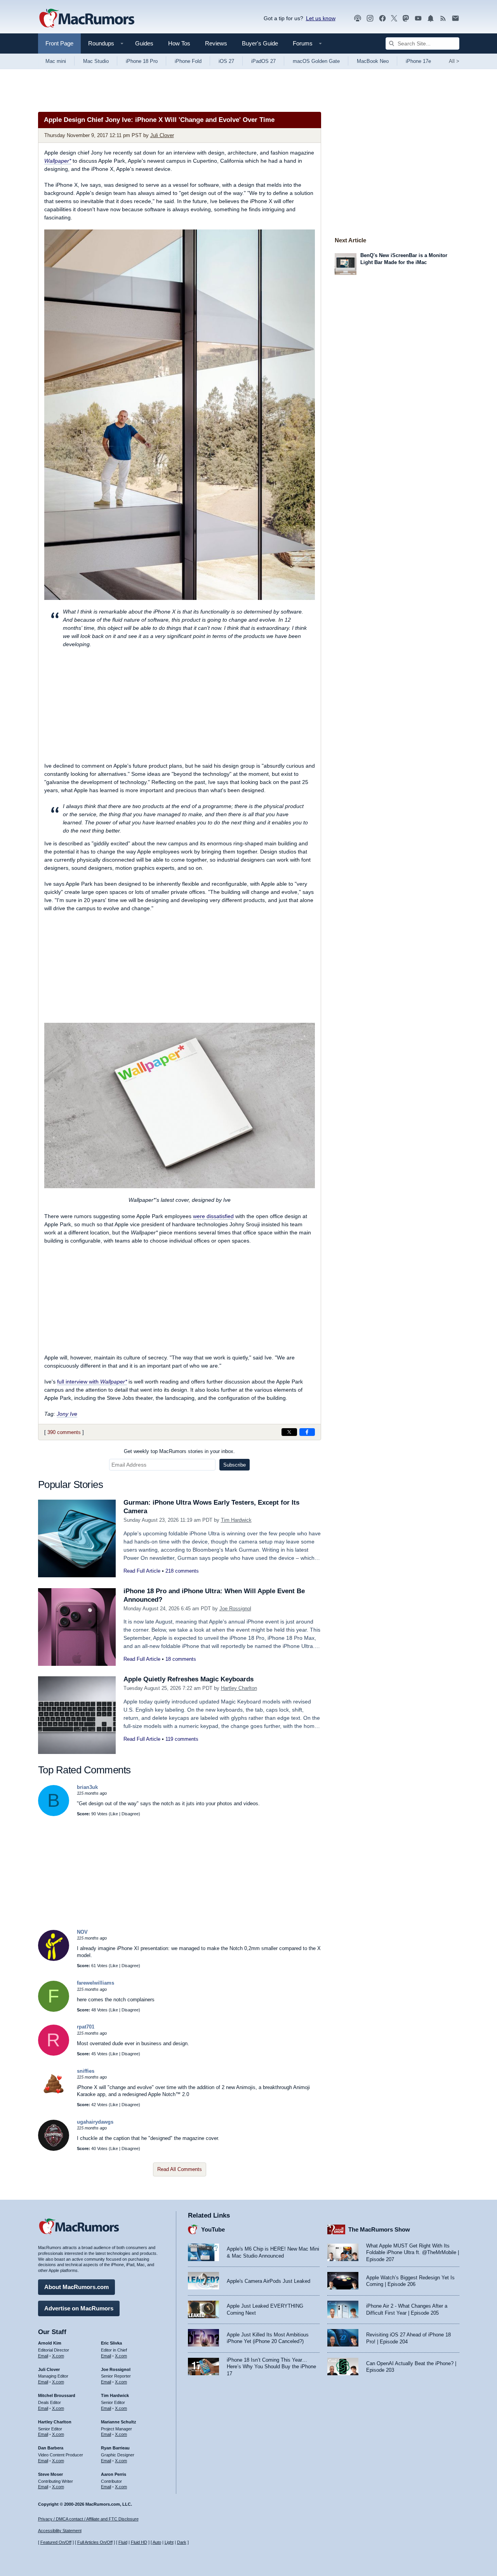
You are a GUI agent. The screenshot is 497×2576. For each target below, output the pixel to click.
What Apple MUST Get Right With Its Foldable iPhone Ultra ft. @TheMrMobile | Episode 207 (413, 2253)
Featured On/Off (56, 2542)
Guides (144, 43)
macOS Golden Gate (316, 61)
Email (43, 2356)
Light (169, 2542)
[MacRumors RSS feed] (443, 18)
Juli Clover (162, 135)
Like (114, 1814)
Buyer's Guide (260, 43)
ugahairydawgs (95, 2122)
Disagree (130, 1814)
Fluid (123, 2542)
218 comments (182, 1571)
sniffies (86, 2071)
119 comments (182, 1739)
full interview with (92, 1382)
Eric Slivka (111, 2343)
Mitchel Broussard (57, 2395)
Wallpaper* (58, 161)
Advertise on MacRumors (79, 2308)
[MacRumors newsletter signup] (455, 18)
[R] (54, 2054)
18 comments (181, 1659)
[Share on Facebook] (307, 1432)
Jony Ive (67, 1414)
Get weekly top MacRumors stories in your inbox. (179, 1451)
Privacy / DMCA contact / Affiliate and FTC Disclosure (88, 2519)
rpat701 (86, 2027)
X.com (58, 2356)
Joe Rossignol (235, 1609)
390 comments (64, 1432)
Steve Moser (50, 2474)
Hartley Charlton (239, 1688)
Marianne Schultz (119, 2422)
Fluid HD (139, 2542)
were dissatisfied (213, 1216)
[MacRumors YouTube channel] (418, 18)
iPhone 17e (418, 61)
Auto (157, 2542)
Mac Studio (96, 61)
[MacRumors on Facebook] (382, 18)
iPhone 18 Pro (142, 61)
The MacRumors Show (379, 2229)
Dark (182, 2542)
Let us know (321, 18)
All (454, 61)
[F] (54, 2010)
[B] (54, 1814)
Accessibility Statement (60, 2531)
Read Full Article (142, 1571)
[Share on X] (289, 1432)
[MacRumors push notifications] (431, 18)
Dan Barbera (51, 2448)
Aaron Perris (114, 2474)
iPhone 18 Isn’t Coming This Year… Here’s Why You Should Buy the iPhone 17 (271, 2367)
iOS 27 (226, 61)
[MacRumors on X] (394, 18)
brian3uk (87, 1787)
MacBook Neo (373, 61)
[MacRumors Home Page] (87, 19)
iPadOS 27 (263, 61)
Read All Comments (180, 2169)
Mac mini (56, 61)
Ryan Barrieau (115, 2448)
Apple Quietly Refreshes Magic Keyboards (189, 1679)
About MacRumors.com (76, 2287)
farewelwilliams (96, 1983)
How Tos (179, 43)
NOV (82, 1932)
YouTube (213, 2229)
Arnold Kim (50, 2343)
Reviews (216, 43)
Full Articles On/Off (95, 2542)
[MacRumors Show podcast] (358, 18)
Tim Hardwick (236, 1520)
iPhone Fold (188, 61)
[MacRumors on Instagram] (370, 18)
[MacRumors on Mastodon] (406, 18)
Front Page (59, 43)
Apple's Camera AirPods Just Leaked (268, 2281)
